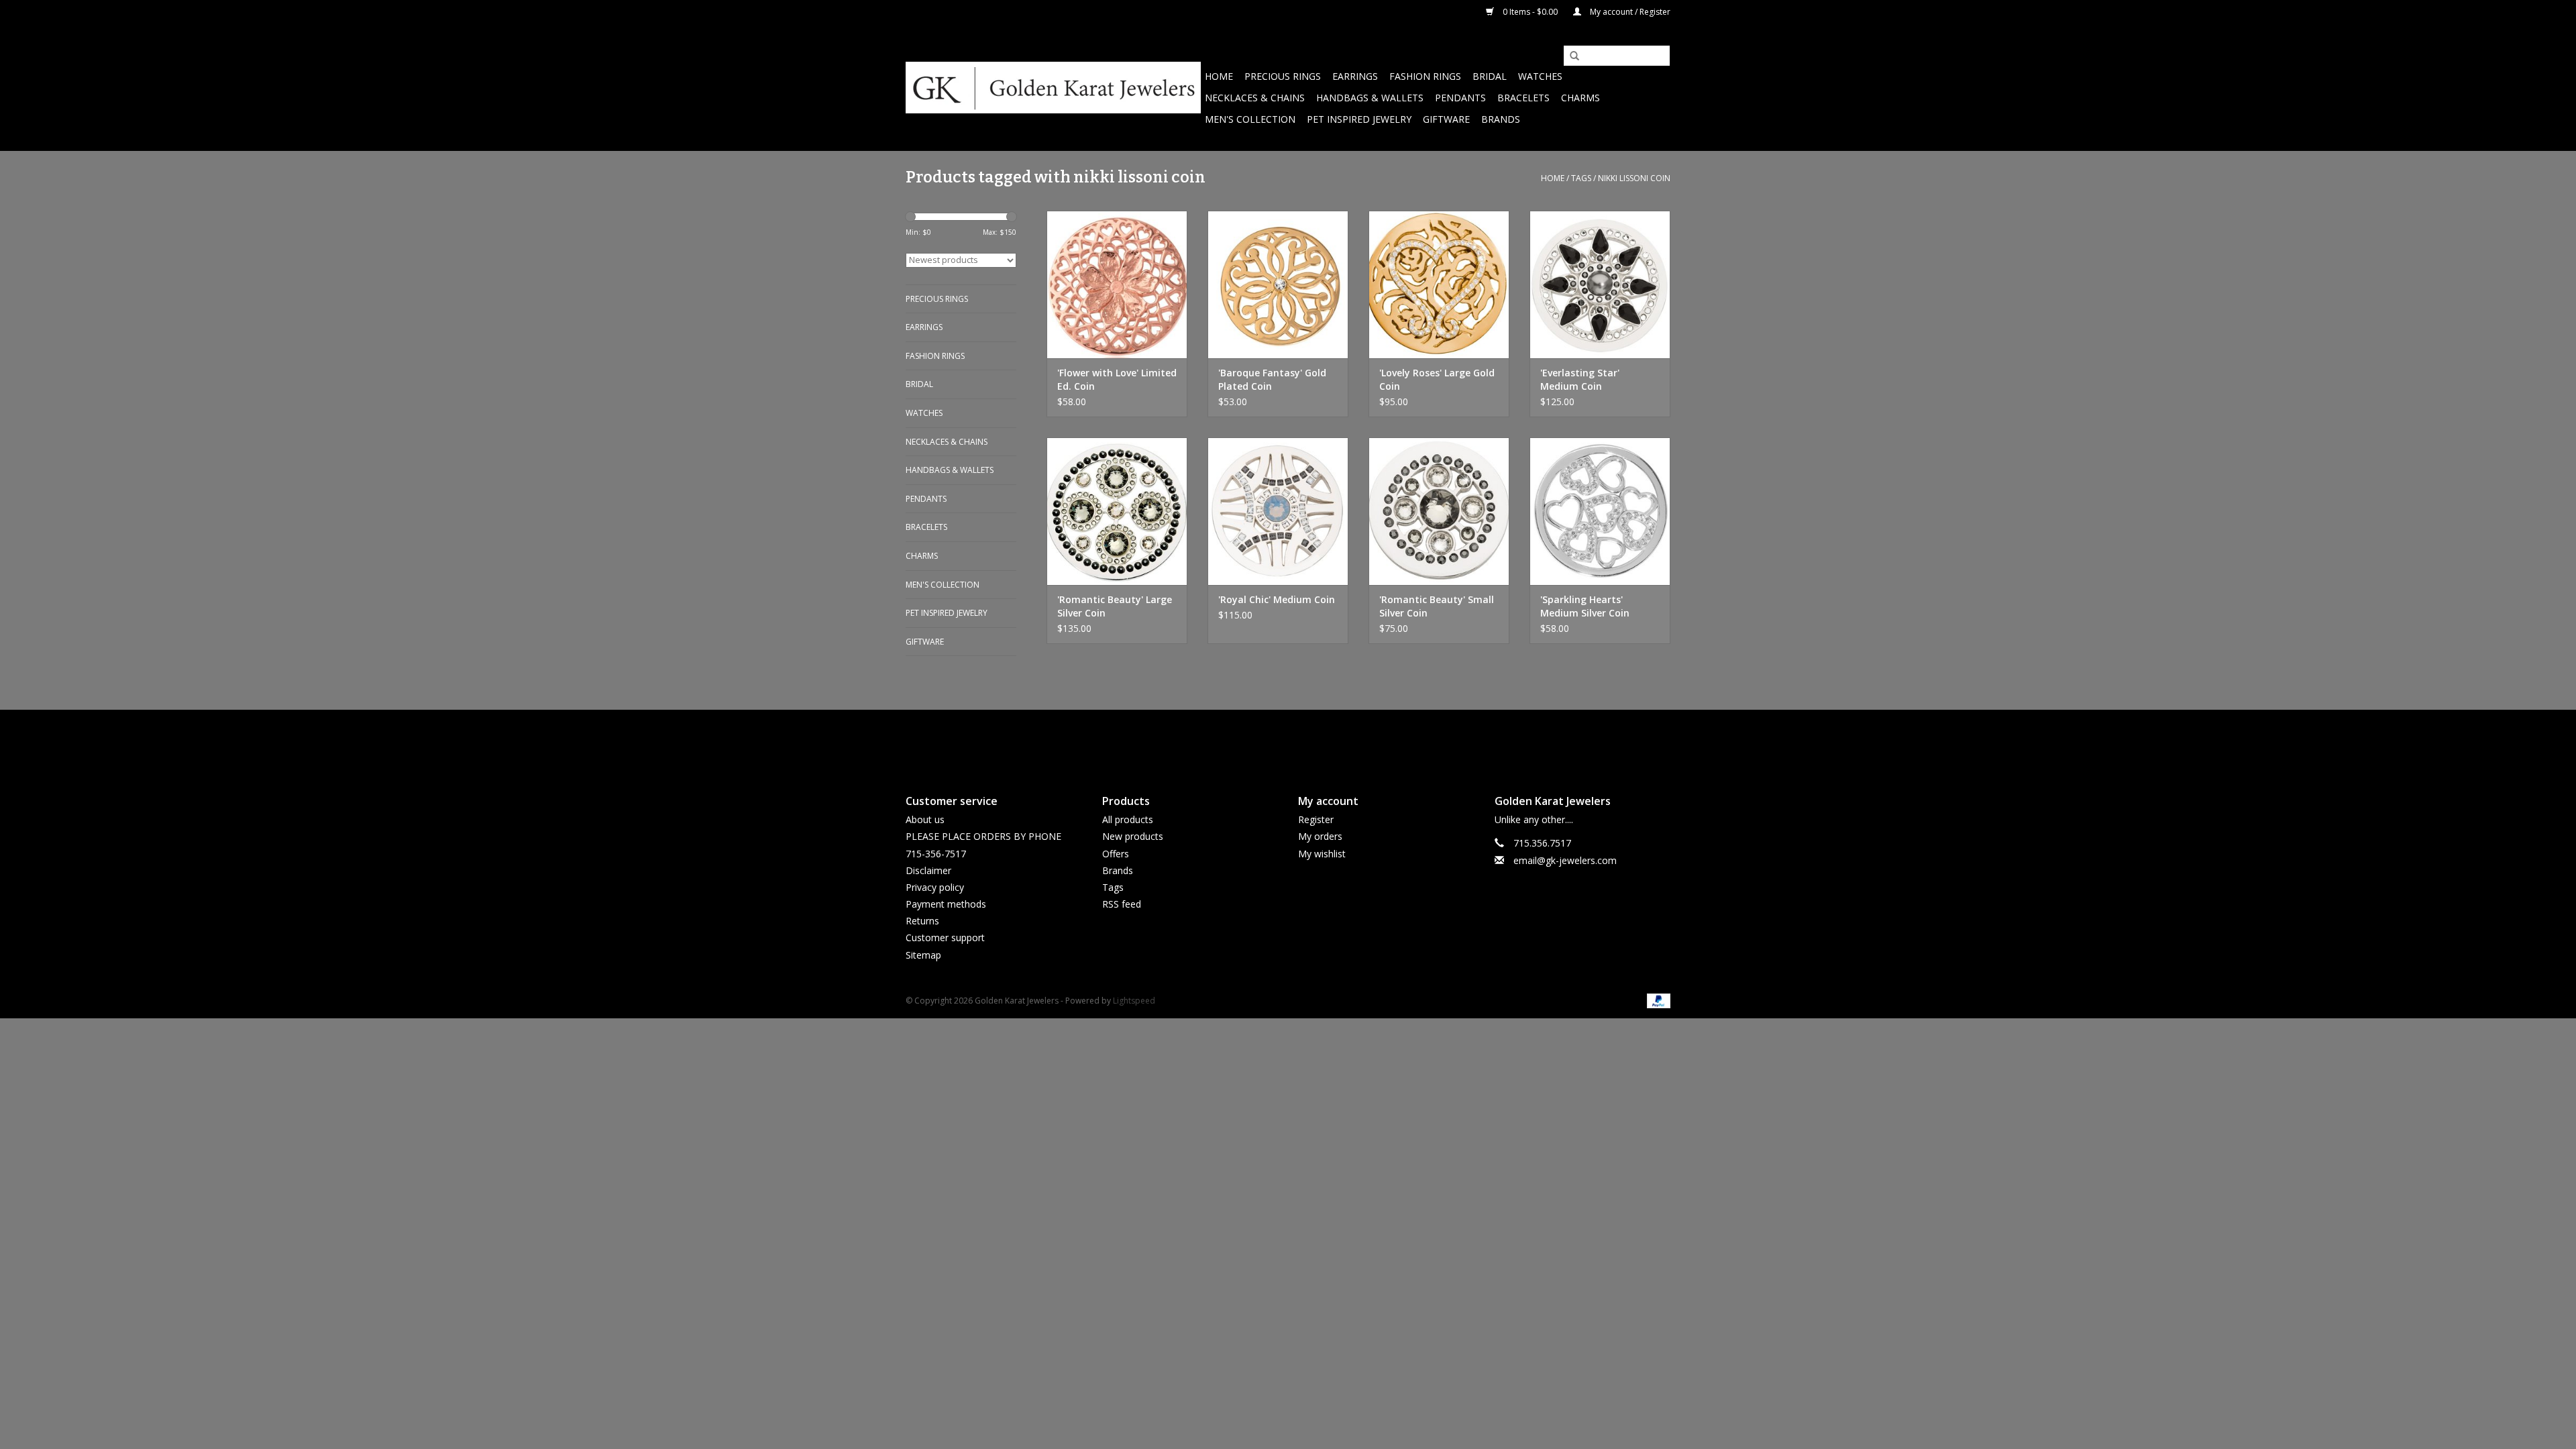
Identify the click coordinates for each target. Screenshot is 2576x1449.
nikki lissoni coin (1634, 178)
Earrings (1355, 76)
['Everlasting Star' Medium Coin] (1600, 284)
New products (1133, 836)
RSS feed (1122, 904)
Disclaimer (928, 870)
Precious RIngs (1283, 76)
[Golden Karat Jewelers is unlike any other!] (1053, 88)
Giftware (1446, 119)
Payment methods (946, 904)
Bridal (1490, 76)
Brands (1501, 119)
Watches (1540, 76)
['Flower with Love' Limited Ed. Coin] (1117, 284)
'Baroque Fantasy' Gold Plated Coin (1272, 379)
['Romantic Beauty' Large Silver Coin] (1117, 511)
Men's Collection (1250, 119)
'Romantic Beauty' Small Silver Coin (1437, 606)
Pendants (1460, 98)
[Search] (1570, 56)
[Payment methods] (1656, 1000)
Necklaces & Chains (1255, 98)
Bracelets (1523, 98)
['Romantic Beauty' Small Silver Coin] (1439, 511)
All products (1128, 819)
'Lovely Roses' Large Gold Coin (1437, 379)
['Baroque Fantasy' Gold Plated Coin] (1278, 284)
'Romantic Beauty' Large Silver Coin (1115, 606)
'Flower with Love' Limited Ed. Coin (1117, 379)
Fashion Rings (1425, 76)
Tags (1581, 178)
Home (1219, 76)
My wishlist (1322, 854)
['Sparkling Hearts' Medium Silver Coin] (1600, 511)
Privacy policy (935, 887)
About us (925, 819)
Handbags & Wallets (1370, 98)
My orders (1320, 836)
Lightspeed (1134, 1001)
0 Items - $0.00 (1530, 12)
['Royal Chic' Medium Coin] (1278, 511)
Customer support (945, 937)
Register (1316, 819)
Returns (922, 921)
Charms (1580, 98)
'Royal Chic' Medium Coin (1277, 599)
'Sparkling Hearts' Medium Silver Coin (1585, 606)
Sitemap (923, 955)
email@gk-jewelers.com (1565, 860)
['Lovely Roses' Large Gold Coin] (1439, 284)
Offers (1116, 854)
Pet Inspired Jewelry (1359, 119)
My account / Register (1629, 12)
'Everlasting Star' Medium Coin (1580, 379)
